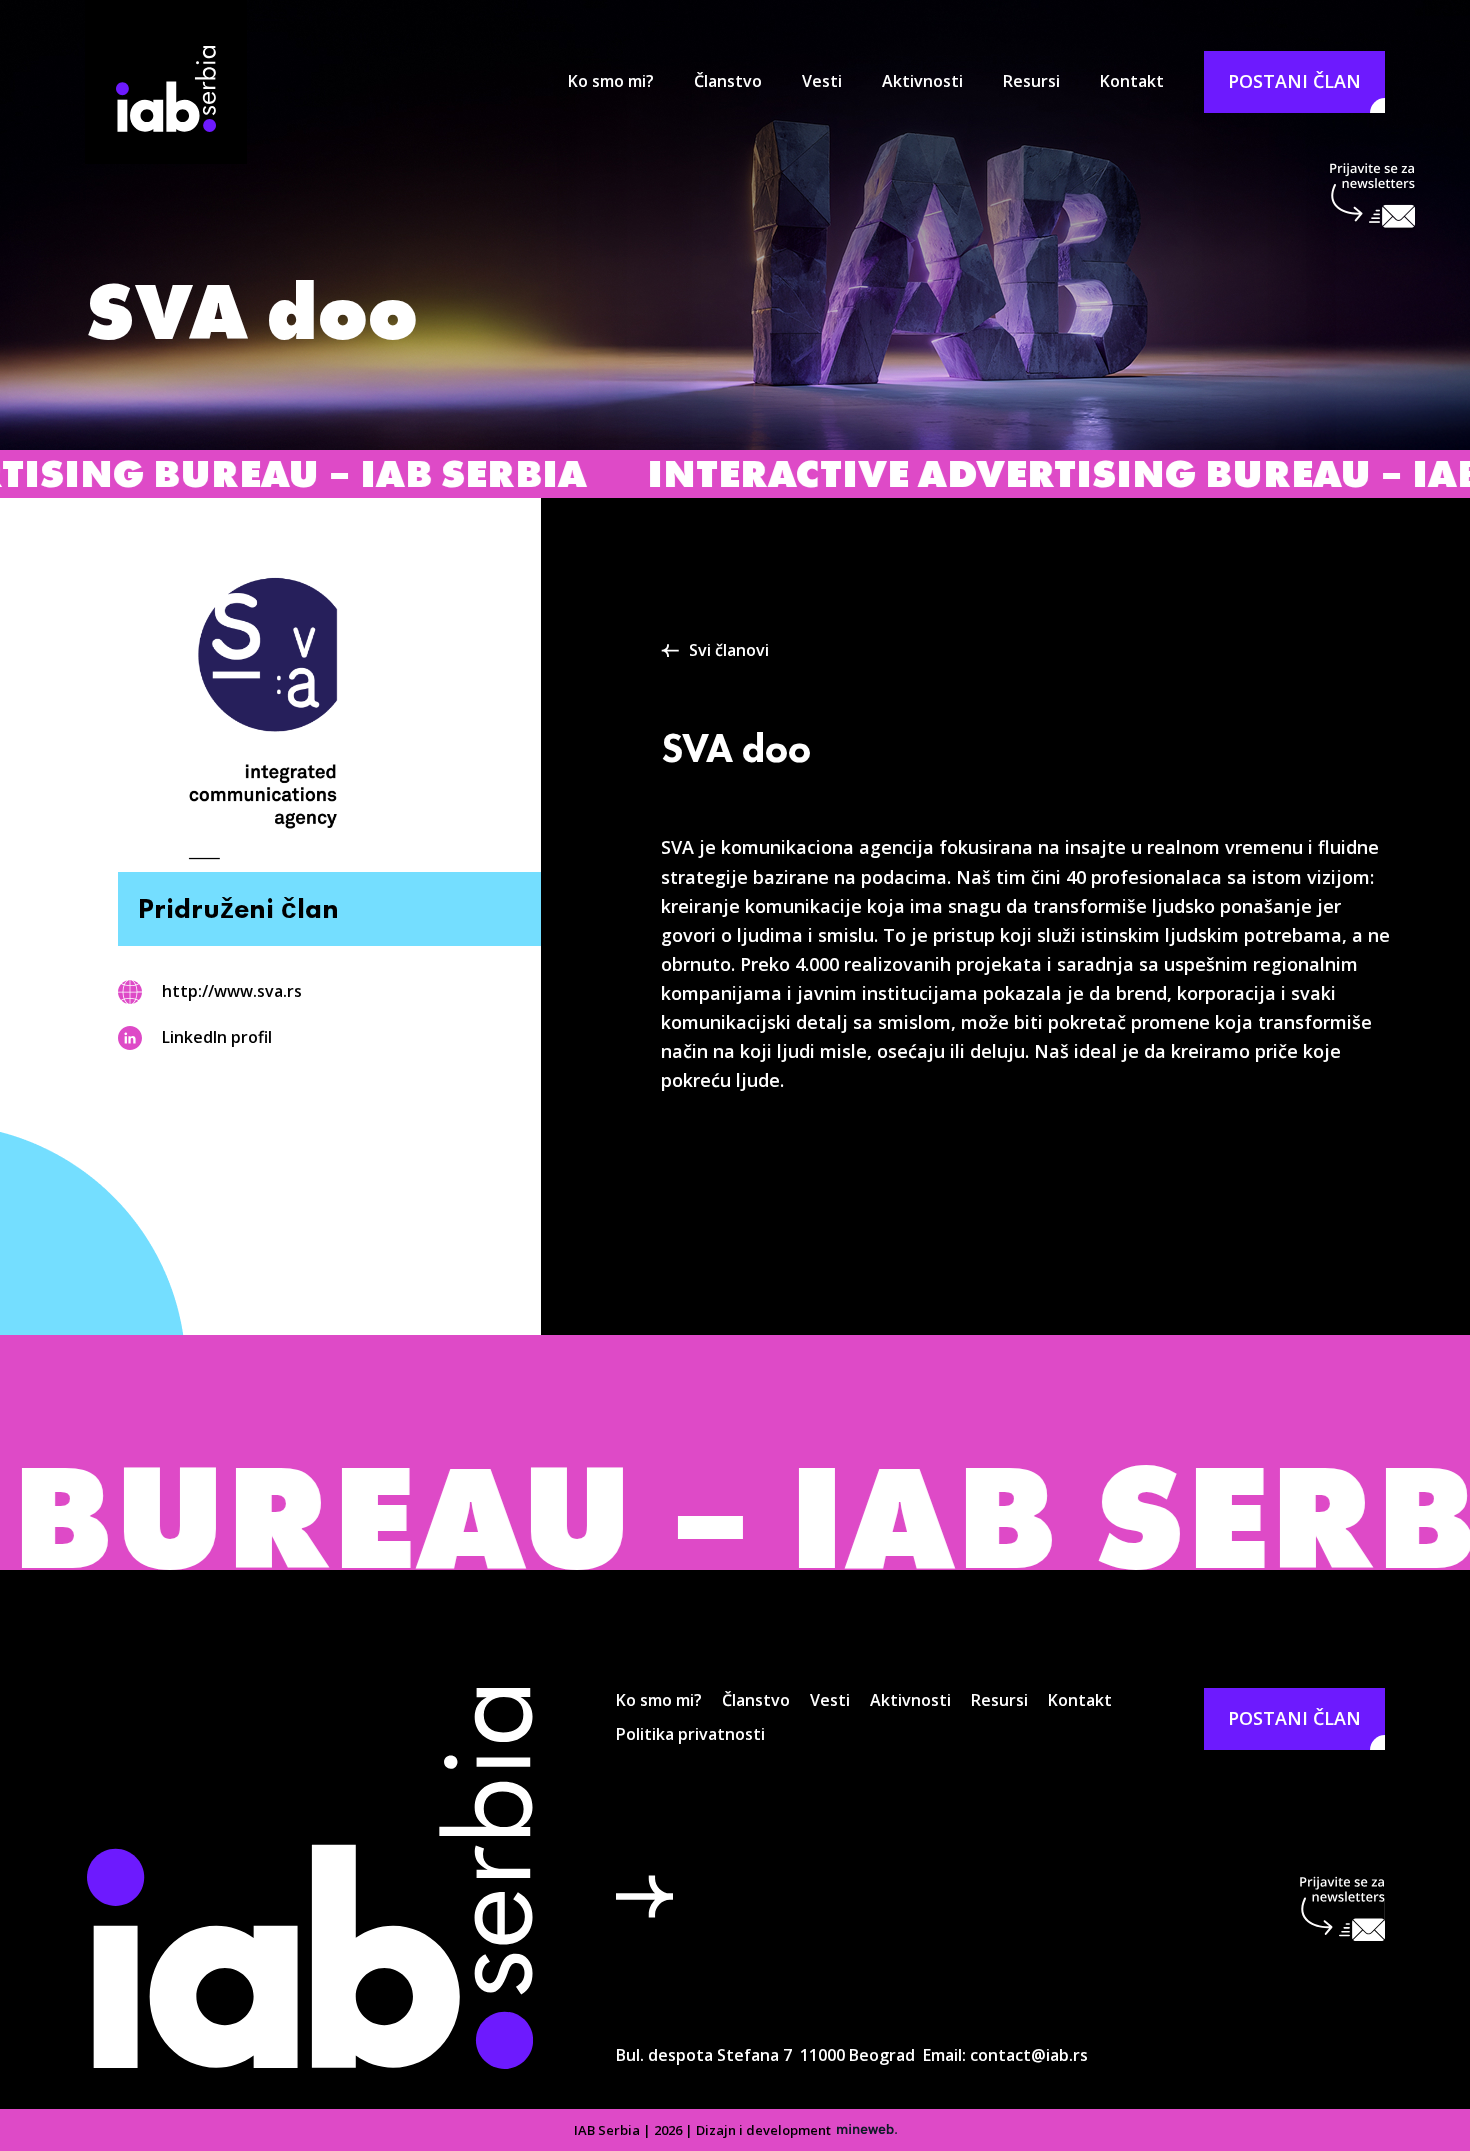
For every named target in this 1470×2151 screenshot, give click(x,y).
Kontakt (1132, 81)
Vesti (822, 81)
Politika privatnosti (690, 1734)
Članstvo (728, 81)
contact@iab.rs (1029, 2055)
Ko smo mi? (611, 81)
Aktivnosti (922, 81)
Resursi (1031, 81)
